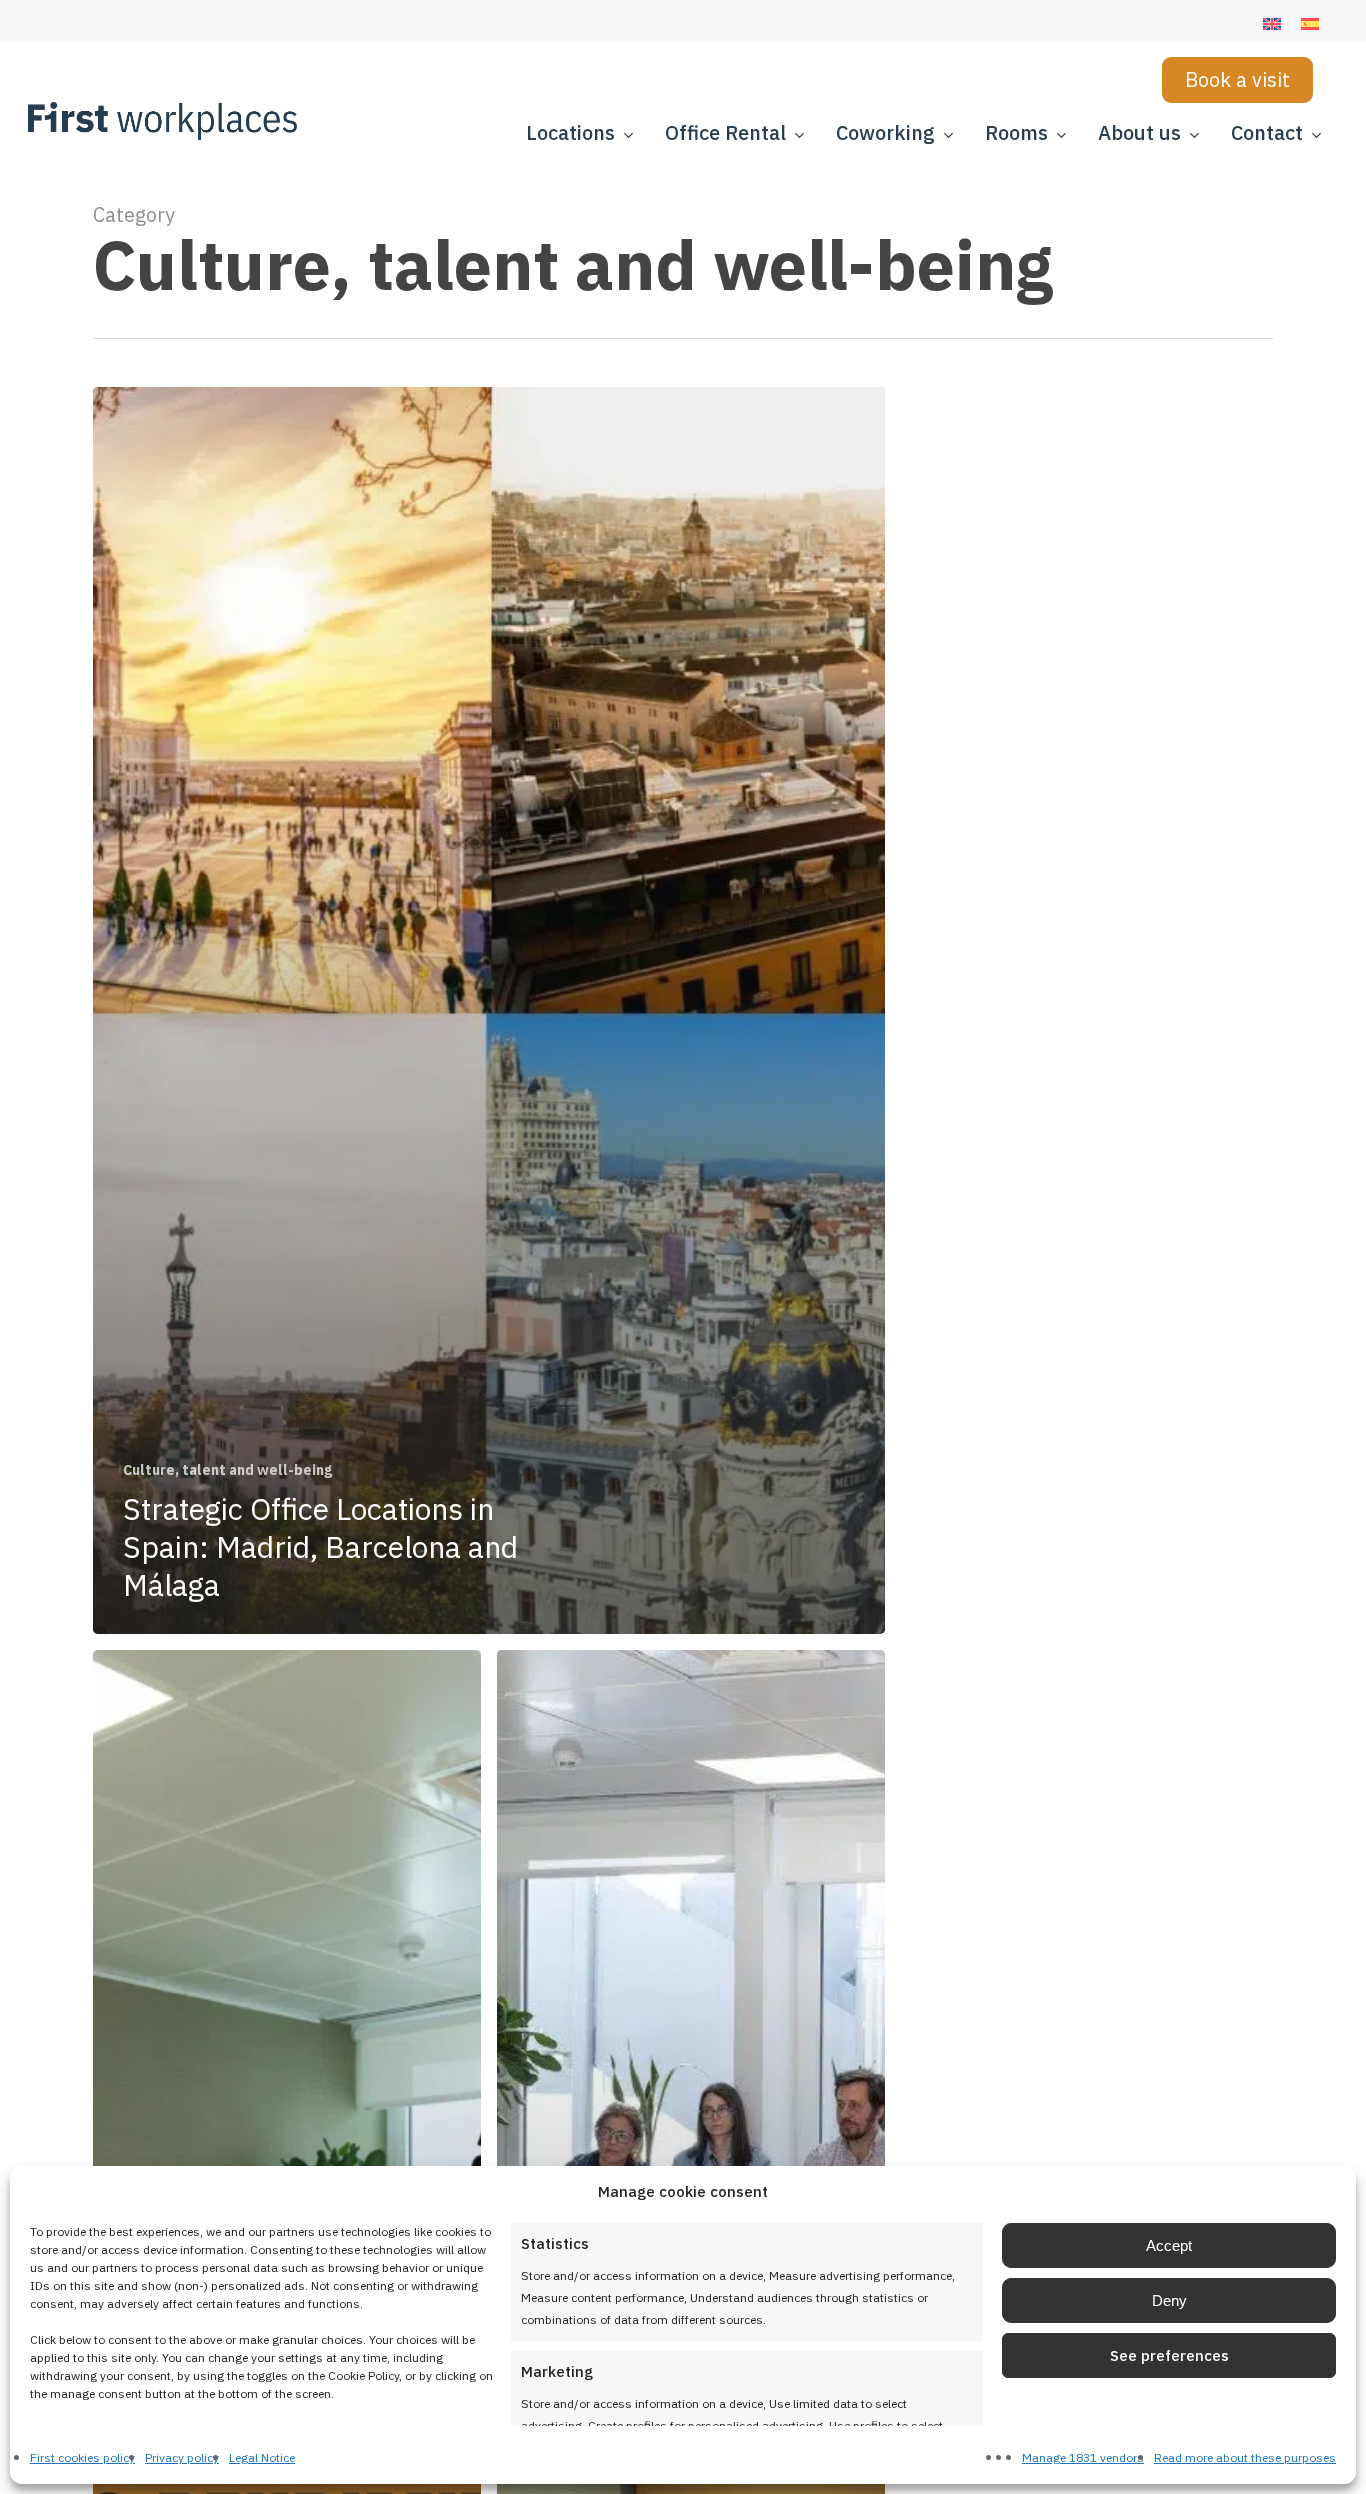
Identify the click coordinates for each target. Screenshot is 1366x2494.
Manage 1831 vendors (1083, 2457)
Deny (1169, 2300)
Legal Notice (262, 2457)
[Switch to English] (1272, 24)
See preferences (1169, 2355)
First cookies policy (82, 2457)
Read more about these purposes (1245, 2457)
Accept (1169, 2245)
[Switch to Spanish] (1310, 24)
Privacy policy (182, 2457)
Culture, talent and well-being (227, 1470)
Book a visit (1237, 79)
